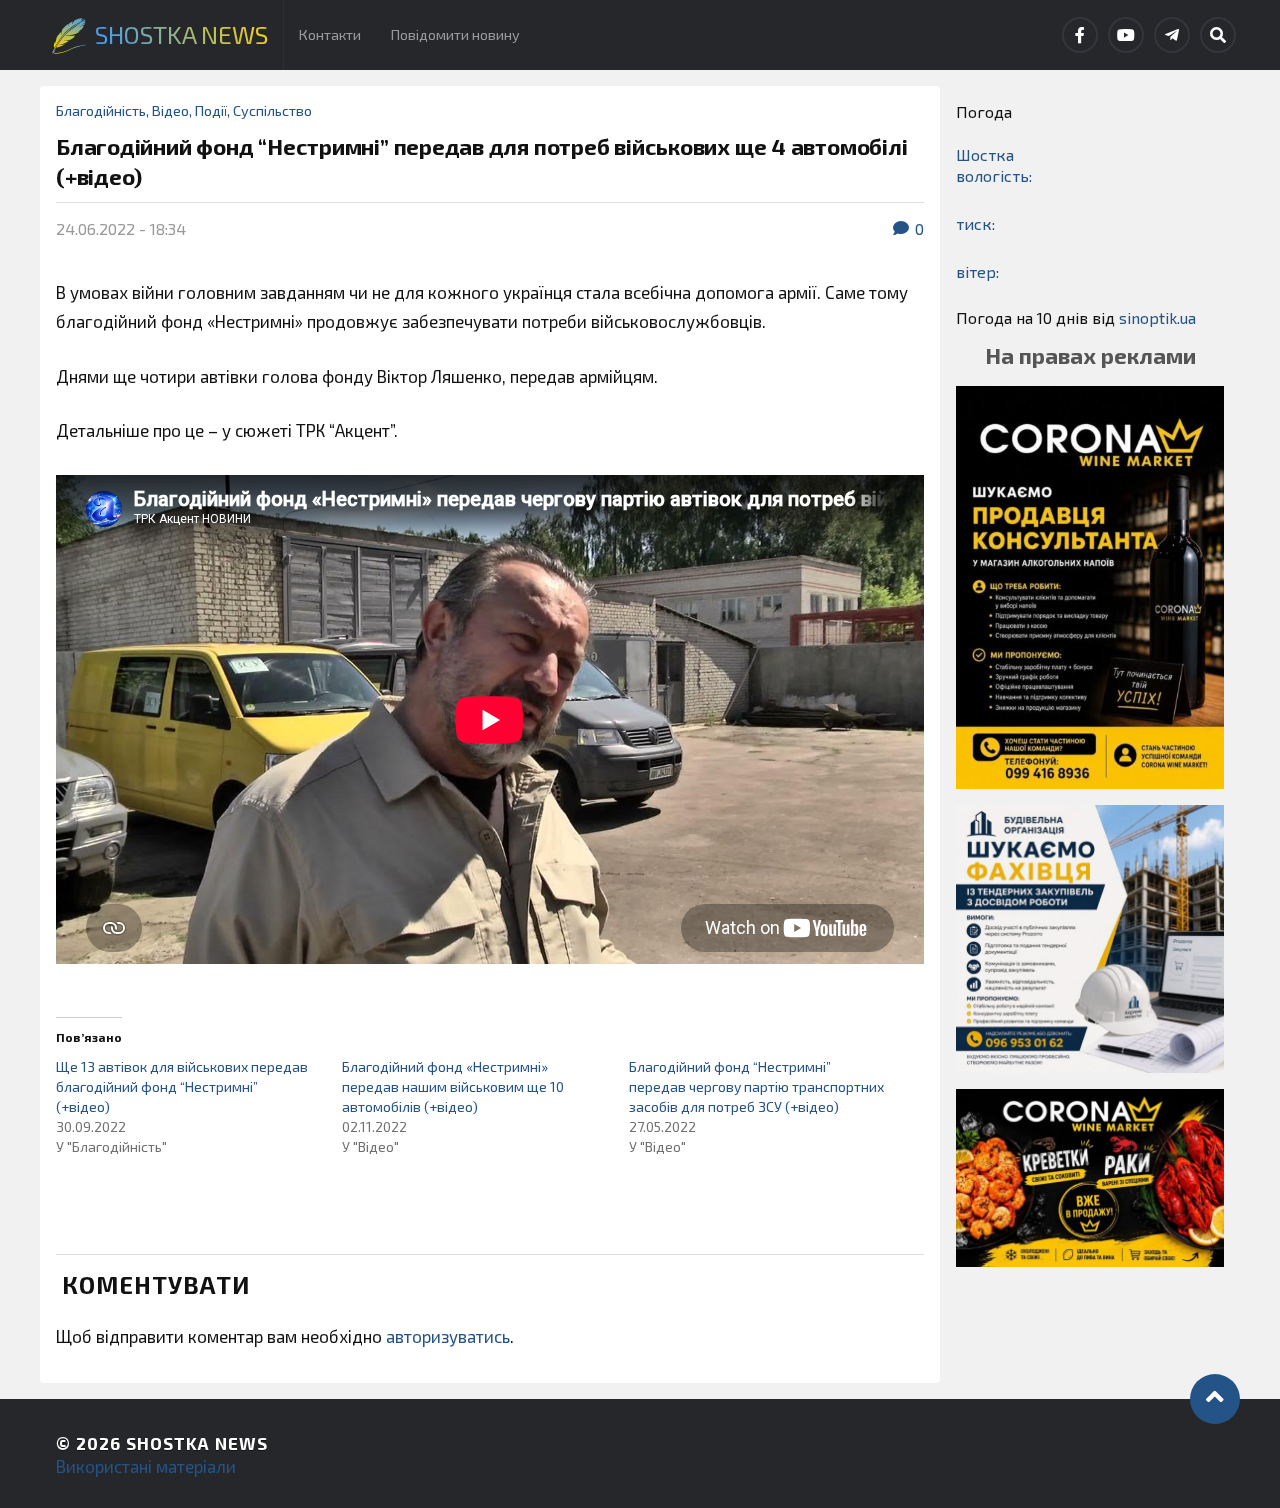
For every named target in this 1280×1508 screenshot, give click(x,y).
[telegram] (1172, 35)
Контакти (330, 34)
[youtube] (1126, 35)
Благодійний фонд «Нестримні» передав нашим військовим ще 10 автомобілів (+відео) (453, 1086)
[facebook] (1080, 35)
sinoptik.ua (1157, 317)
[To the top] (1215, 1399)
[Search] (1218, 35)
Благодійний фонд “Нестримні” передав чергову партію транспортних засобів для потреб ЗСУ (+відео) (756, 1086)
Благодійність (101, 110)
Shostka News (197, 1443)
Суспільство (272, 110)
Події (211, 110)
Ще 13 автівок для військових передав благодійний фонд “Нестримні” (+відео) (182, 1086)
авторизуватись (448, 1336)
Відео (170, 110)
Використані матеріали (146, 1466)
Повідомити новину (455, 34)
